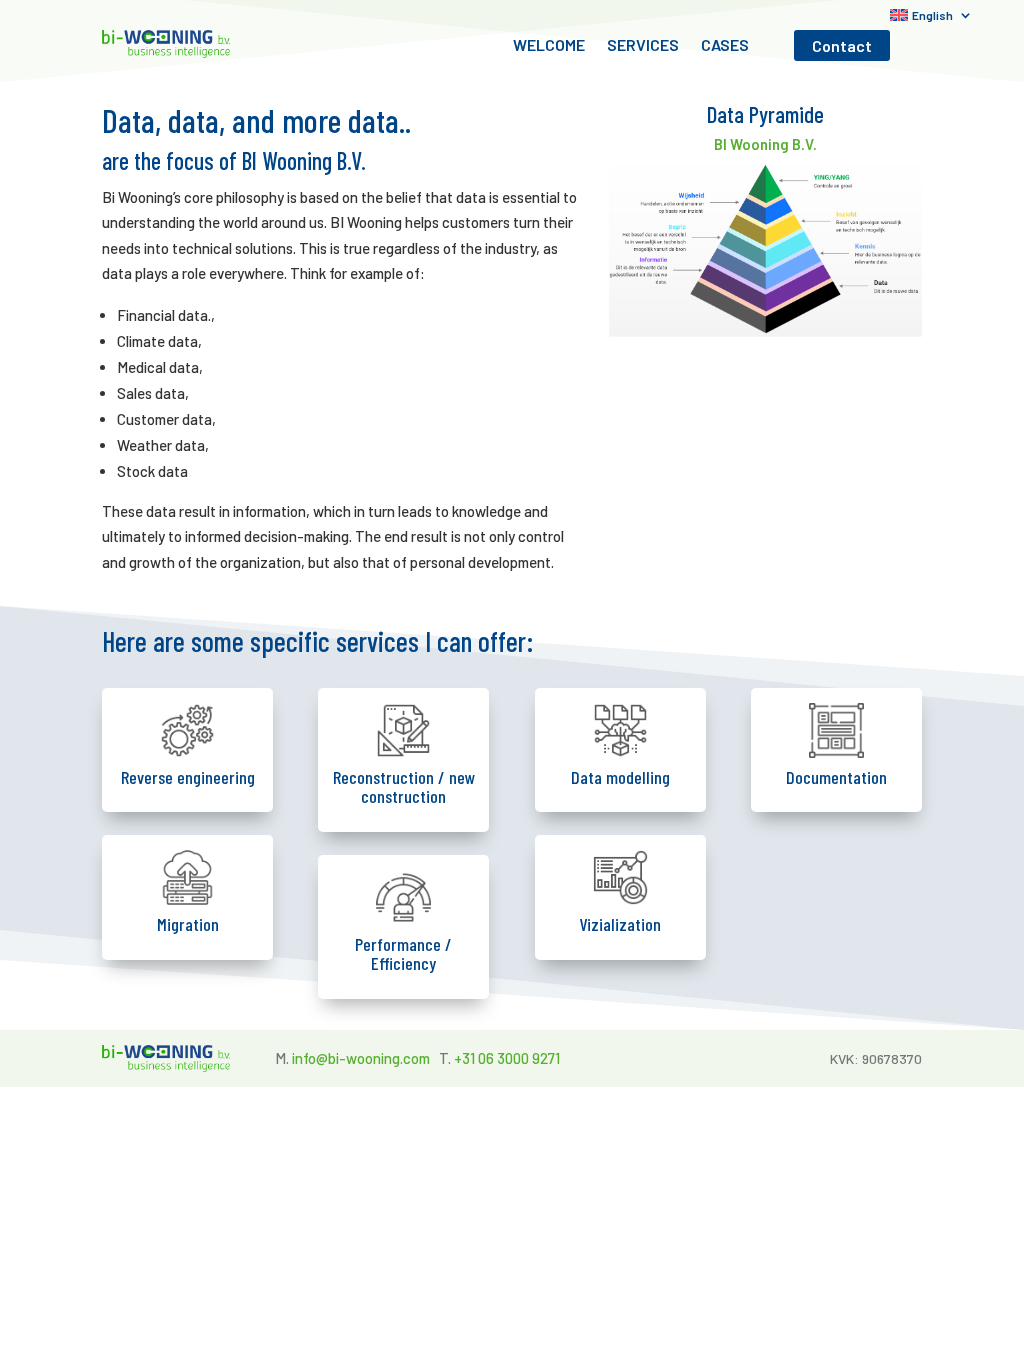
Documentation (836, 777)
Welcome (549, 46)
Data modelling (620, 777)
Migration (188, 924)
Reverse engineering (188, 777)
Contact (842, 45)
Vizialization (620, 924)
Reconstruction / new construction (404, 787)
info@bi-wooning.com (361, 1058)
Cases (725, 46)
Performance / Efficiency (403, 954)
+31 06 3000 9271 (507, 1058)
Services (643, 46)
